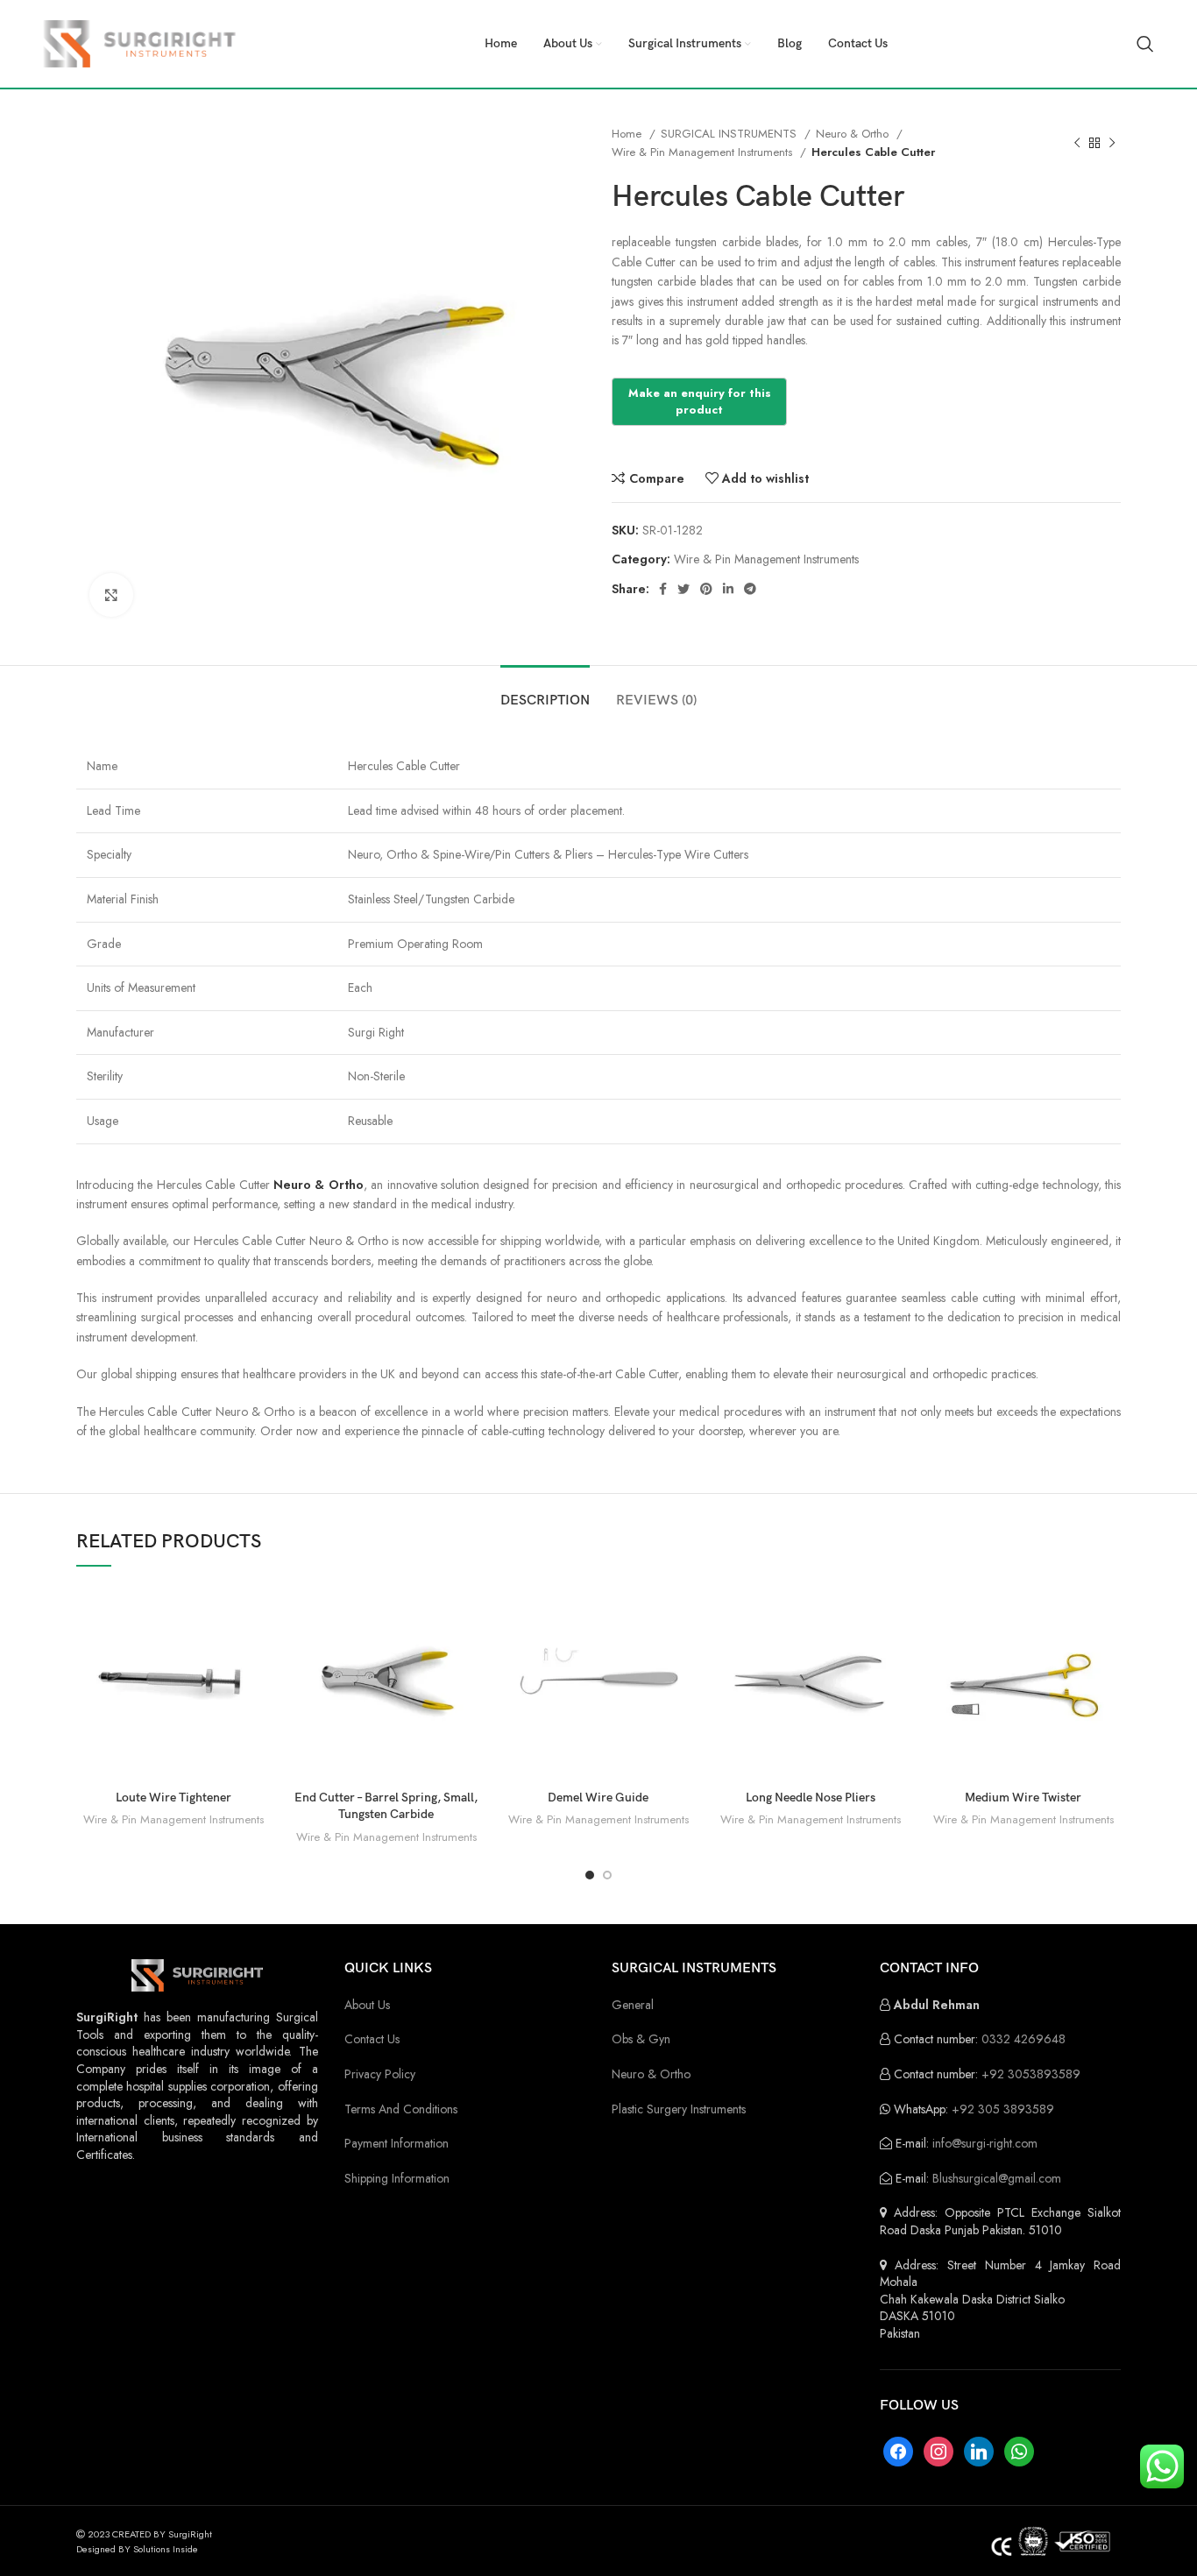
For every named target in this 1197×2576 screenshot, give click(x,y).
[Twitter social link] (683, 589)
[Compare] (258, 1614)
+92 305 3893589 (1003, 2109)
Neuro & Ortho (854, 134)
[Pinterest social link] (706, 589)
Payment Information (397, 2143)
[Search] (1145, 44)
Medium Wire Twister (1023, 1798)
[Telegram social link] (750, 589)
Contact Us (372, 2039)
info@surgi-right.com (985, 2143)
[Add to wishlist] (258, 1692)
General (633, 2005)
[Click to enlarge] (111, 595)
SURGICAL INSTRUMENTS (730, 134)
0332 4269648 (1023, 2039)
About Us (367, 2005)
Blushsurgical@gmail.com (997, 2178)
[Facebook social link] (663, 589)
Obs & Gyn (641, 2039)
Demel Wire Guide (598, 1798)
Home (628, 134)
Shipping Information (397, 2178)
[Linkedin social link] (728, 589)
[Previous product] (1077, 143)
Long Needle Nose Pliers (811, 1798)
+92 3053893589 (1031, 2074)
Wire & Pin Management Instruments (704, 152)
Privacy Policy (380, 2074)
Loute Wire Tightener (174, 1798)
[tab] (545, 692)
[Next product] (1112, 143)
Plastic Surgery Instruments (679, 2109)
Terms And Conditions (401, 2109)
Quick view (258, 1653)
